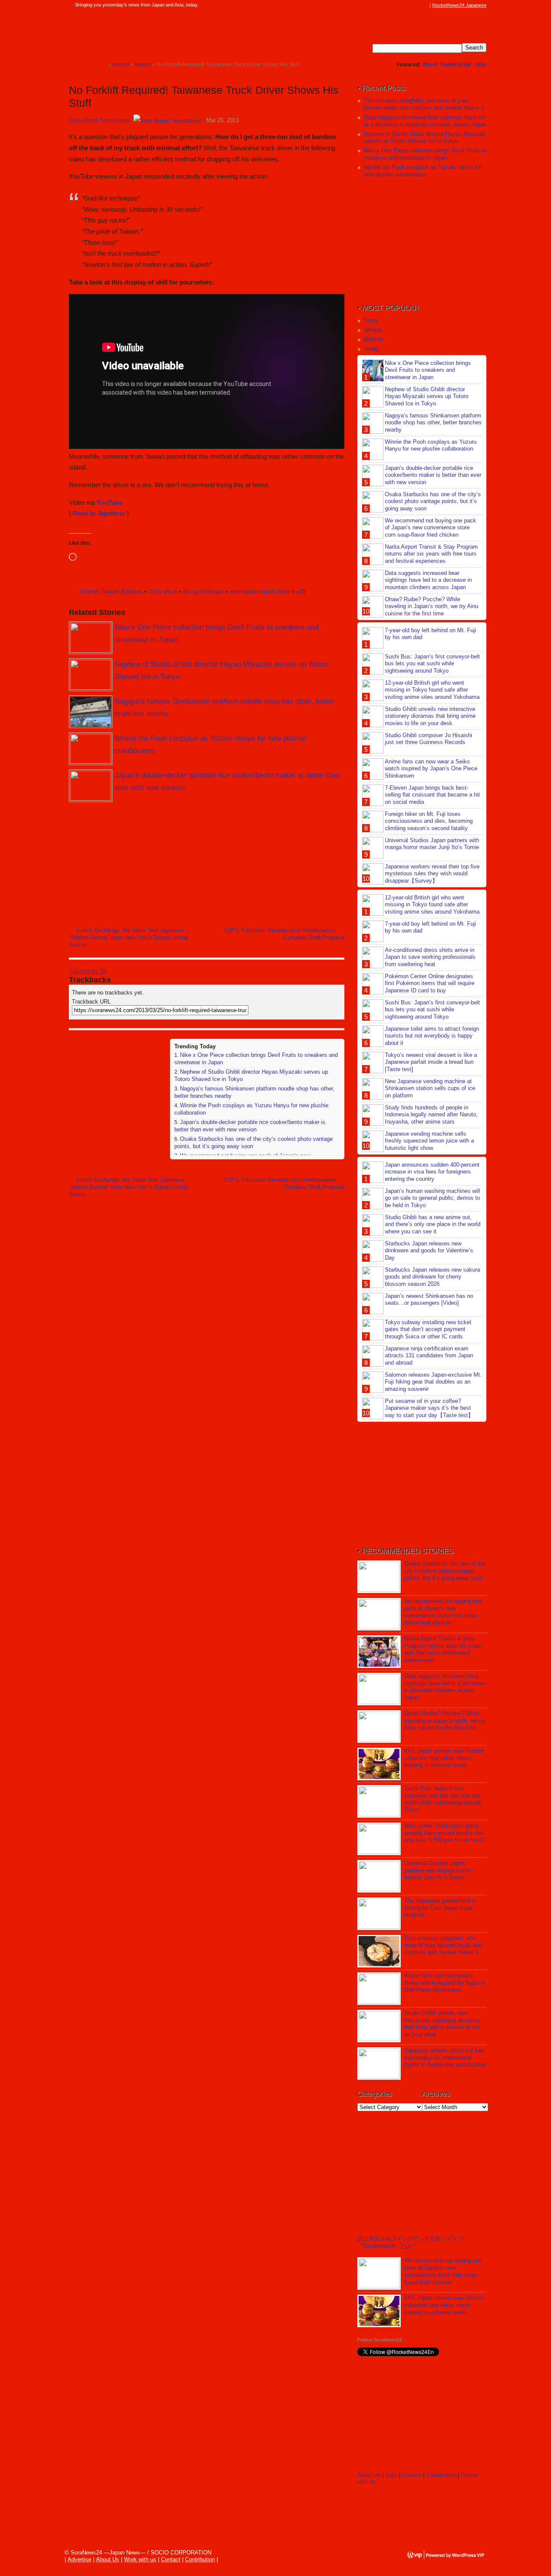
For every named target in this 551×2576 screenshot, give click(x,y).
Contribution (441, 2475)
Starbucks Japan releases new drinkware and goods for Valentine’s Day (429, 1251)
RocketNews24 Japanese (459, 5)
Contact (412, 2475)
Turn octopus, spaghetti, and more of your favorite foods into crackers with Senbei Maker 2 (424, 104)
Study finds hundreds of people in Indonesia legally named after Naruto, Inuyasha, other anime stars (431, 1115)
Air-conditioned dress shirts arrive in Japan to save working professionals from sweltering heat (430, 957)
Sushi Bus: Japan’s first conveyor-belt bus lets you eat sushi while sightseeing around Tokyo (432, 664)
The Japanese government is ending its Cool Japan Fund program (440, 1908)
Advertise (79, 2559)
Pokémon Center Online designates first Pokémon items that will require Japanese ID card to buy (430, 984)
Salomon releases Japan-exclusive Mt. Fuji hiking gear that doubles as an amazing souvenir (433, 1382)
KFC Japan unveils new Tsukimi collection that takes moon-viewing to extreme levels (444, 1758)
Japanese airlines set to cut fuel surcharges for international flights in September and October (445, 2058)
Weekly (373, 330)
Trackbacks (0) (88, 971)
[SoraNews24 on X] (409, 5)
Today (371, 320)
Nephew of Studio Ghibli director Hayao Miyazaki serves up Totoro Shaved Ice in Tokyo (425, 138)
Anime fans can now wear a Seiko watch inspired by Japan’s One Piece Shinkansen (431, 769)
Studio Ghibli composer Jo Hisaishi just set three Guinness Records (429, 739)
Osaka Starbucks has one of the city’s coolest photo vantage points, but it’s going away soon (433, 502)
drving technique (203, 591)
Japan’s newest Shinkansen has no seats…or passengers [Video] (429, 1300)
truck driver (276, 591)
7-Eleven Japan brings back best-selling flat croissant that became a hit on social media (432, 795)
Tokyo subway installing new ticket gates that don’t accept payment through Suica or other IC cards (428, 1330)
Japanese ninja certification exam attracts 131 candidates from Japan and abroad (429, 1356)
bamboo (133, 591)
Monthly (374, 339)
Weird (430, 65)
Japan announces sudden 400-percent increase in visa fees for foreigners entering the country (432, 1172)
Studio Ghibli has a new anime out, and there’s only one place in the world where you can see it (433, 1225)
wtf (299, 591)
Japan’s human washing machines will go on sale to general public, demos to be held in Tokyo (432, 1198)
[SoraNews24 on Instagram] (392, 5)
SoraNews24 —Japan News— (157, 32)
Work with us (140, 2559)
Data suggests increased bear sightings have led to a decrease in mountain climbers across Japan (425, 121)
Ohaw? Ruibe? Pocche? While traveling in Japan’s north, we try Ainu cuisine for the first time (432, 607)
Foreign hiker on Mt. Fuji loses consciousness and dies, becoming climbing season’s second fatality (429, 821)
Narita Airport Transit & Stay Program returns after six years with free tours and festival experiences (431, 554)
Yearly (371, 349)
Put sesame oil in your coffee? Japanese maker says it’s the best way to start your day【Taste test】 (429, 1408)
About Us (369, 2475)
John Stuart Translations (99, 120)
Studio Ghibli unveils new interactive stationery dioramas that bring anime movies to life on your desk (430, 716)
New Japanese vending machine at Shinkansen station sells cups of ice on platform (430, 1089)
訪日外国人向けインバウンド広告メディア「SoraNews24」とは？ (410, 2242)
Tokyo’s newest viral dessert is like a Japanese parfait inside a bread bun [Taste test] (431, 1062)
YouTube (110, 502)
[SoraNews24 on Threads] (400, 5)
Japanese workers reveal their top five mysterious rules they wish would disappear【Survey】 (432, 874)
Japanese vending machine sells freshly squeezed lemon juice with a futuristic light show (429, 1141)
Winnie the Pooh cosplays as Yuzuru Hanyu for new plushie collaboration (423, 171)
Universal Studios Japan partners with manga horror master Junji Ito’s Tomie (432, 844)
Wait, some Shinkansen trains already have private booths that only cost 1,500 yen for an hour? (444, 1833)
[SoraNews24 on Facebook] (384, 5)
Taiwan (111, 591)
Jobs (480, 65)
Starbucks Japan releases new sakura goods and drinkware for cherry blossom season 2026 (432, 1277)
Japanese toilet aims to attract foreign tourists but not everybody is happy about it (432, 1036)
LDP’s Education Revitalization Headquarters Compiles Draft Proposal (284, 934)
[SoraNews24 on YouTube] (417, 5)
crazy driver (163, 591)
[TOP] (101, 64)
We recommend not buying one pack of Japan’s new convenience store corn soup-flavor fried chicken (430, 528)
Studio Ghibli (456, 65)
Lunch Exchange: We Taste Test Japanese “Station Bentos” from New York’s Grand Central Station (128, 937)
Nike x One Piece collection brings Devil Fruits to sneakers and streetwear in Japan (425, 154)
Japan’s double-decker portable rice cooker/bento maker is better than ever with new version (250, 1126)
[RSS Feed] (425, 5)
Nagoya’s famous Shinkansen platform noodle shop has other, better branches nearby (433, 423)
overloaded (243, 591)
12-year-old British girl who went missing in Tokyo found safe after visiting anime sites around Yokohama (432, 690)
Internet (89, 591)
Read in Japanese (99, 513)
